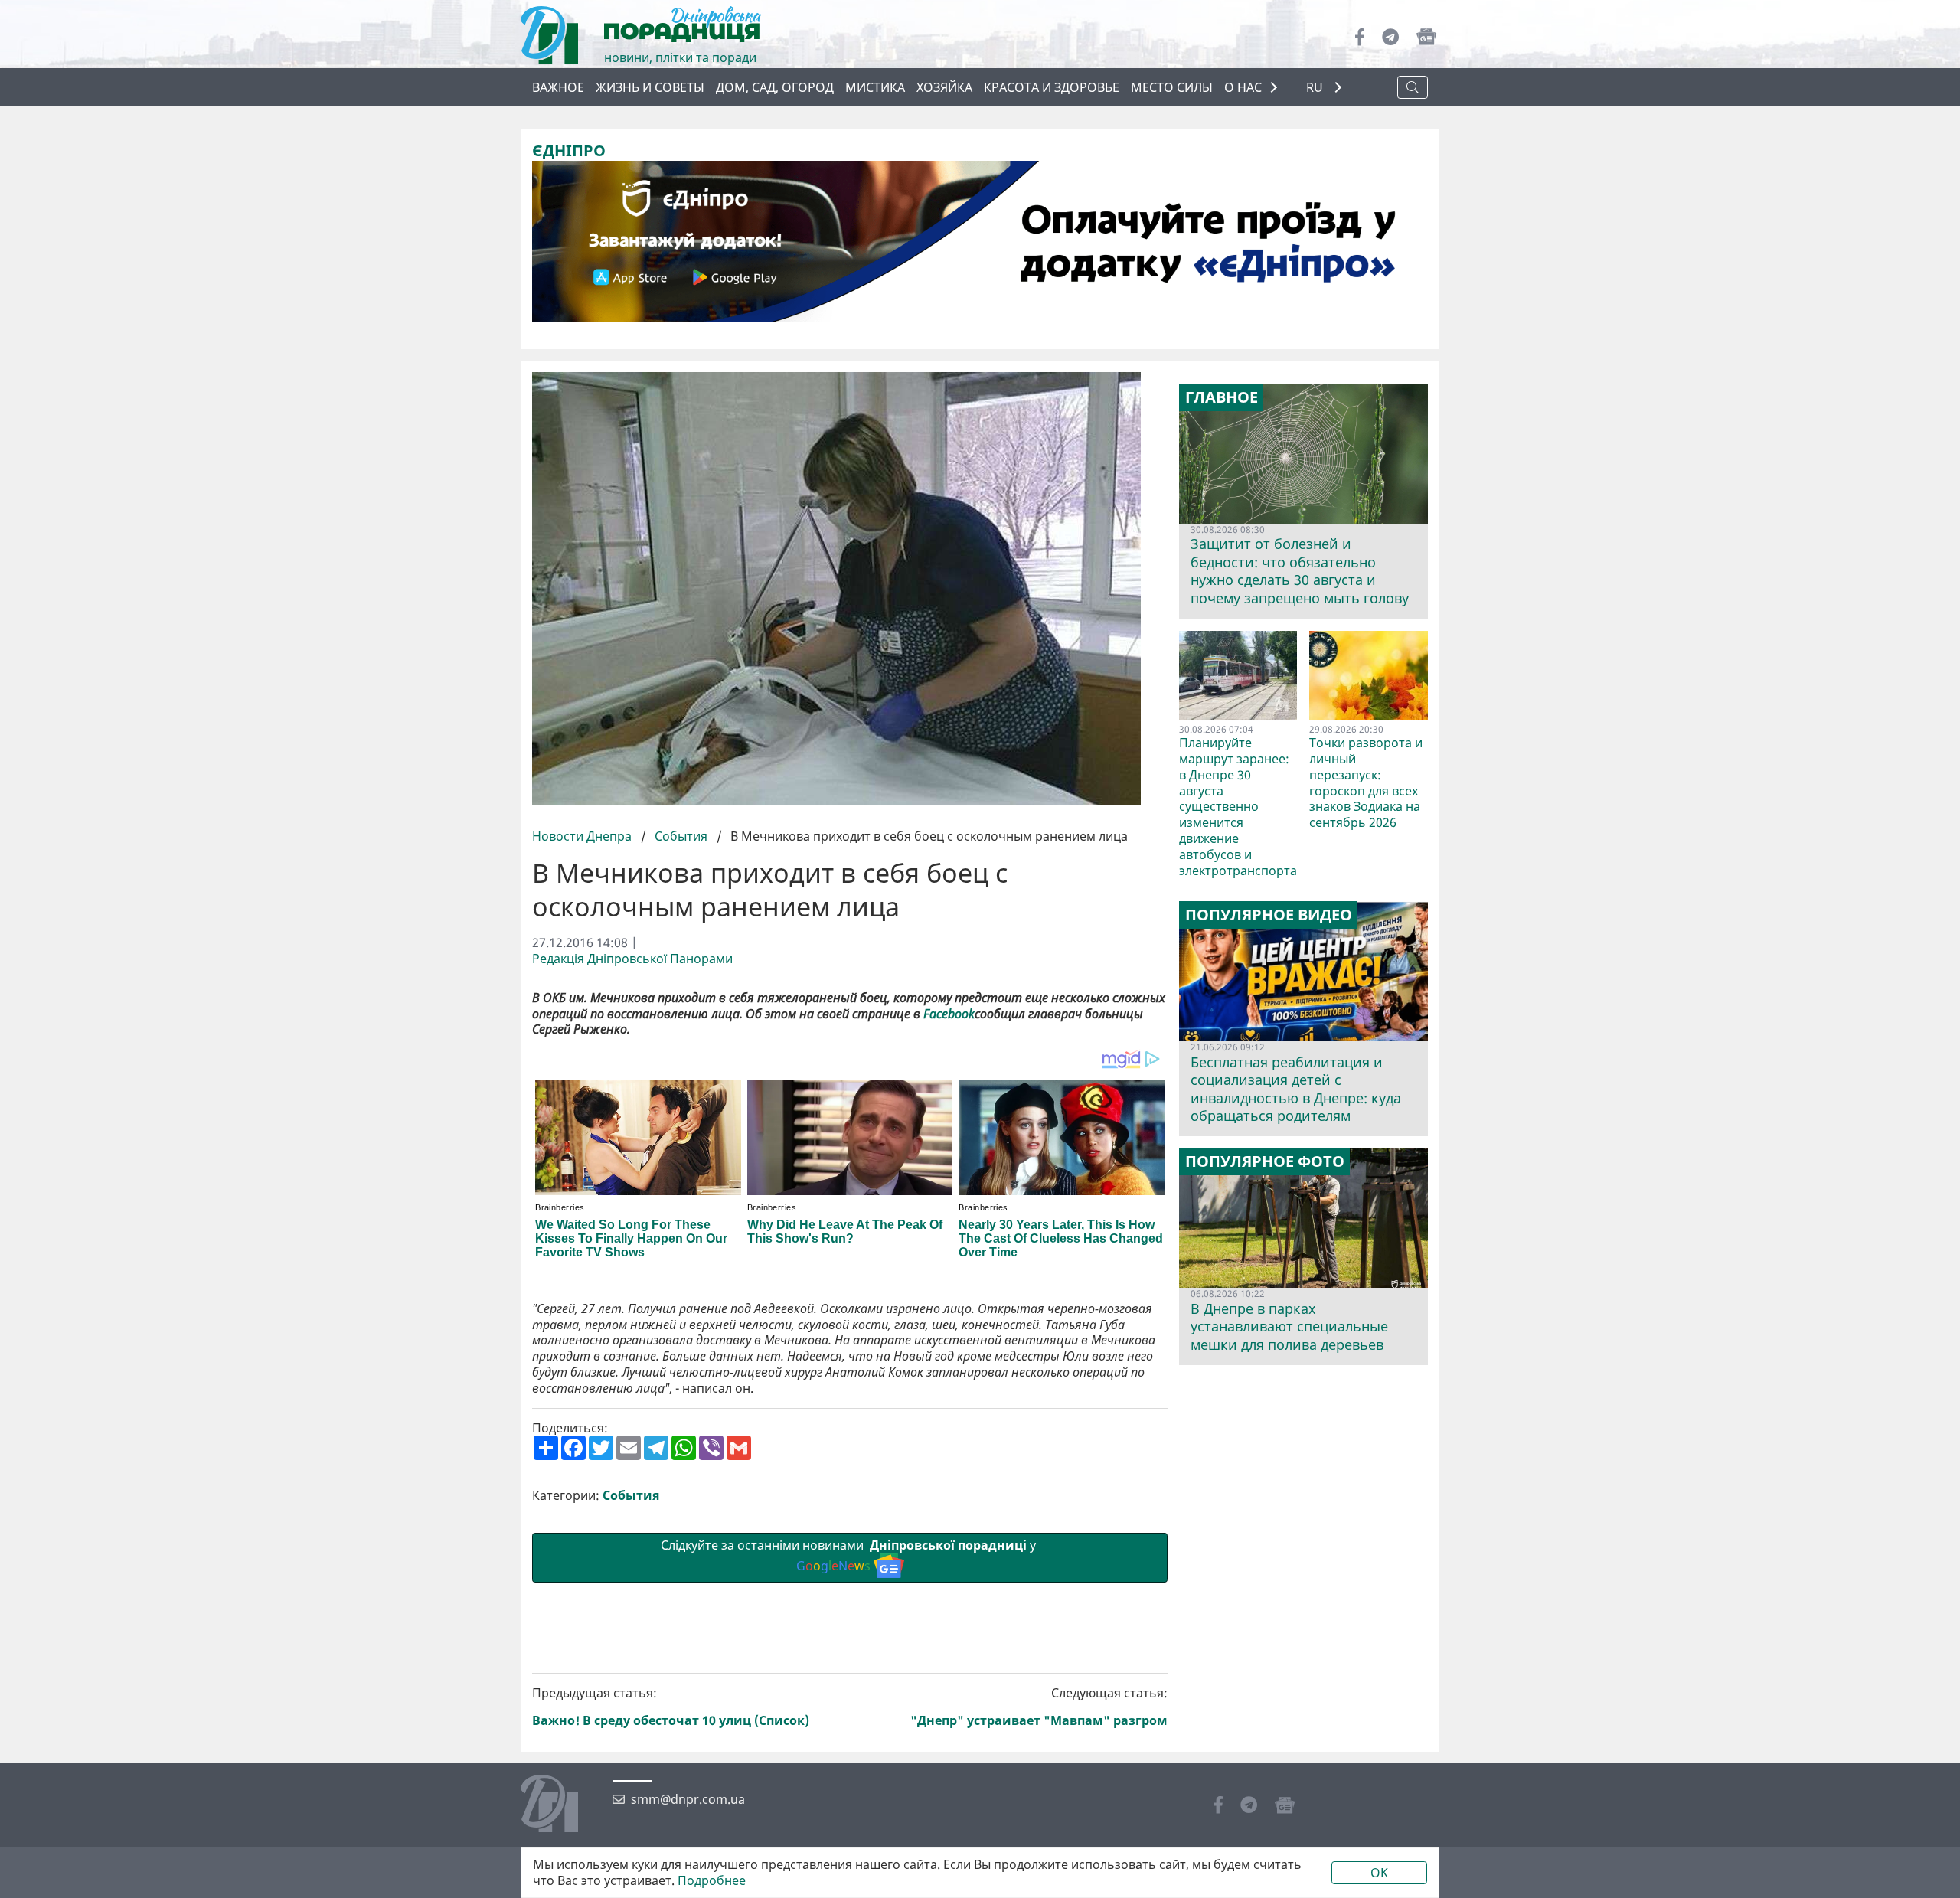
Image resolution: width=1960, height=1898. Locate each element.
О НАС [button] (1243, 87)
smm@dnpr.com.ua (688, 1800)
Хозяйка (944, 87)
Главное (1222, 397)
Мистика (875, 87)
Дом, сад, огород (775, 87)
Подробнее (712, 1881)
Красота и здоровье (1052, 87)
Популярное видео (1269, 915)
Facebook (949, 1014)
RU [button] (1316, 88)
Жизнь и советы (650, 87)
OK (1379, 1873)
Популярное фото (1265, 1161)
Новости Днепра (583, 836)
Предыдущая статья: (671, 1707)
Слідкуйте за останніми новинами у (850, 1555)
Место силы (1172, 87)
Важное (558, 87)
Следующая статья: (1039, 1707)
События (681, 836)
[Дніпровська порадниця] (561, 1805)
